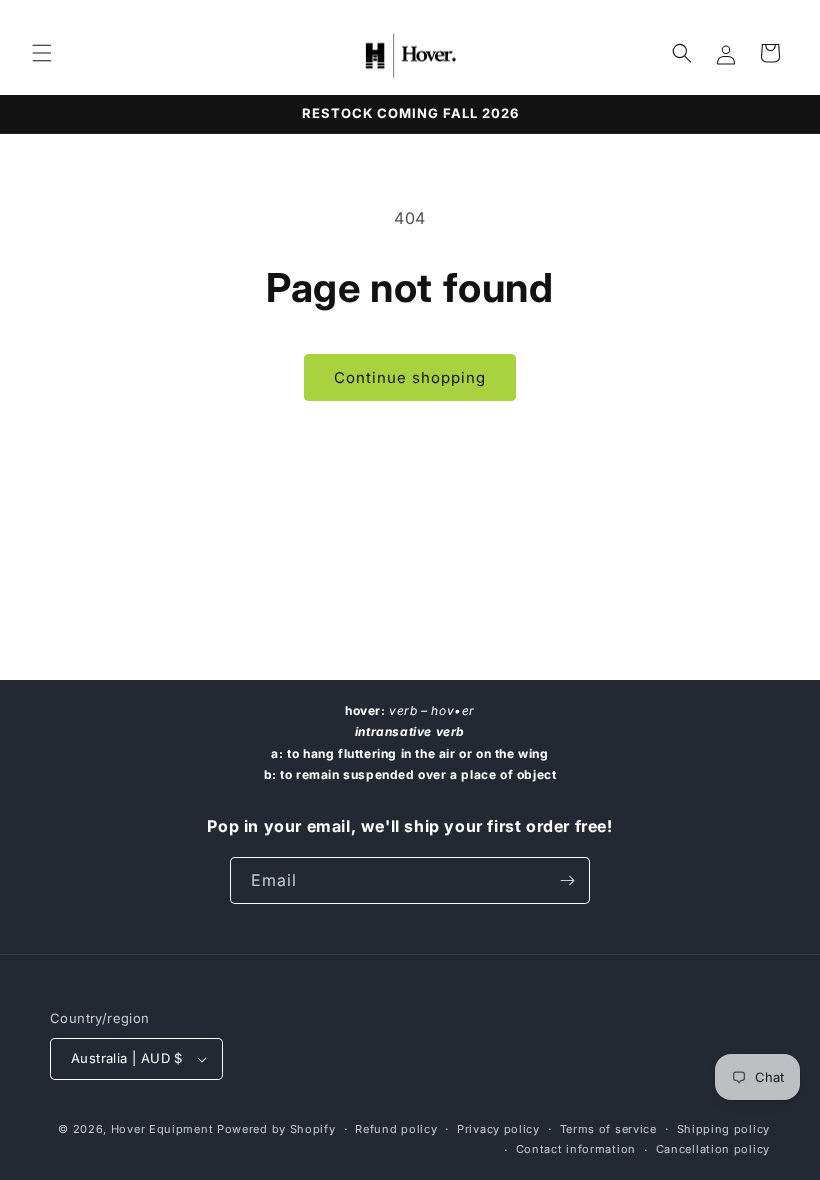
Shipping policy (724, 1129)
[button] (42, 53)
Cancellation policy (713, 1149)
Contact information (576, 1149)
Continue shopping (410, 377)
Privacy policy (498, 1129)
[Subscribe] (567, 880)
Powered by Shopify (276, 1129)
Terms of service (608, 1129)
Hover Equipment (162, 1129)
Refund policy (396, 1129)
